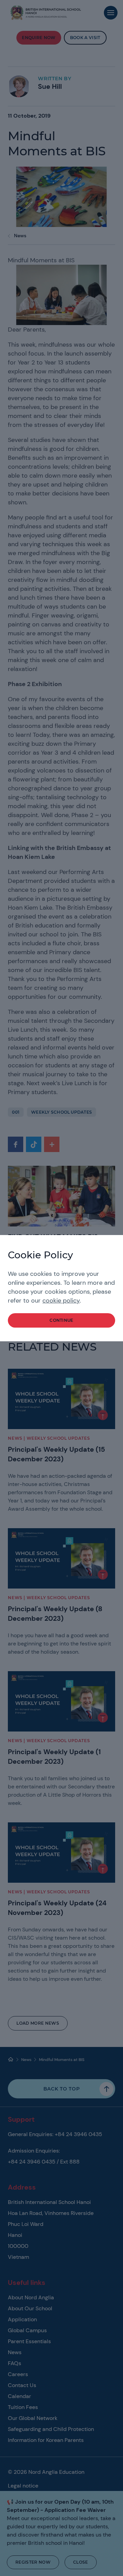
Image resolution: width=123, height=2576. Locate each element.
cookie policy (61, 1301)
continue (61, 1320)
